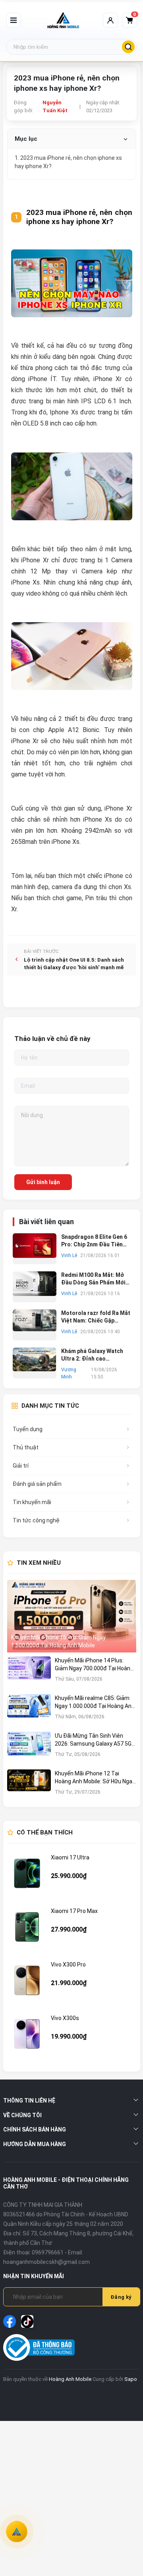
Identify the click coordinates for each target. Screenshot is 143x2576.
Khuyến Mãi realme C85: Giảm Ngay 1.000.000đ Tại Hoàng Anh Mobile (95, 1702)
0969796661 (48, 2252)
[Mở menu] (14, 20)
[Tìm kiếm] (128, 47)
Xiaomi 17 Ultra (70, 1857)
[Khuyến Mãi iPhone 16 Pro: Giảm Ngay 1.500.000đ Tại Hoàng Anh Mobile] (72, 1616)
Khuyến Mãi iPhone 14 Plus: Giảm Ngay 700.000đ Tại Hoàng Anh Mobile (94, 1665)
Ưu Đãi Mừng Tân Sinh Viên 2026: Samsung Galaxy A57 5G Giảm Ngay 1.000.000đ (93, 1740)
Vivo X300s (65, 2018)
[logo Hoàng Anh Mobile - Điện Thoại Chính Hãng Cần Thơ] (63, 20)
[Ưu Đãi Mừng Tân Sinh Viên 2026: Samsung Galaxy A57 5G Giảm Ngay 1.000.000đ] (29, 1749)
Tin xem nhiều (39, 1563)
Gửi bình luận (43, 1182)
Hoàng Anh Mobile (70, 2379)
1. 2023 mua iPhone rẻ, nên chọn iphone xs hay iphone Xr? (68, 162)
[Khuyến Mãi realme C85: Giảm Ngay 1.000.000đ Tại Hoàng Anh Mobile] (29, 1711)
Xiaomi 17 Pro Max (74, 1911)
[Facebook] (10, 2321)
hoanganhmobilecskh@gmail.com (46, 2262)
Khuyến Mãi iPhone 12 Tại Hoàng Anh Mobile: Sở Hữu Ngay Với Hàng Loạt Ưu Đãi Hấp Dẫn (95, 1778)
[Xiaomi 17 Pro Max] (27, 1927)
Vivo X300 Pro (68, 1965)
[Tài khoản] (110, 20)
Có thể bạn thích (45, 1832)
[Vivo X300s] (27, 2034)
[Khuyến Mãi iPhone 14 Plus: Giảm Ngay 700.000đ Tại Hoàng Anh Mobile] (29, 1673)
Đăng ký (121, 2297)
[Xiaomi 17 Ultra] (27, 1873)
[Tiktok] (27, 2321)
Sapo (131, 2379)
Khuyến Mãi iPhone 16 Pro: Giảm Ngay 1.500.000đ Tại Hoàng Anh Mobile (58, 1641)
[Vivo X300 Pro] (27, 1980)
